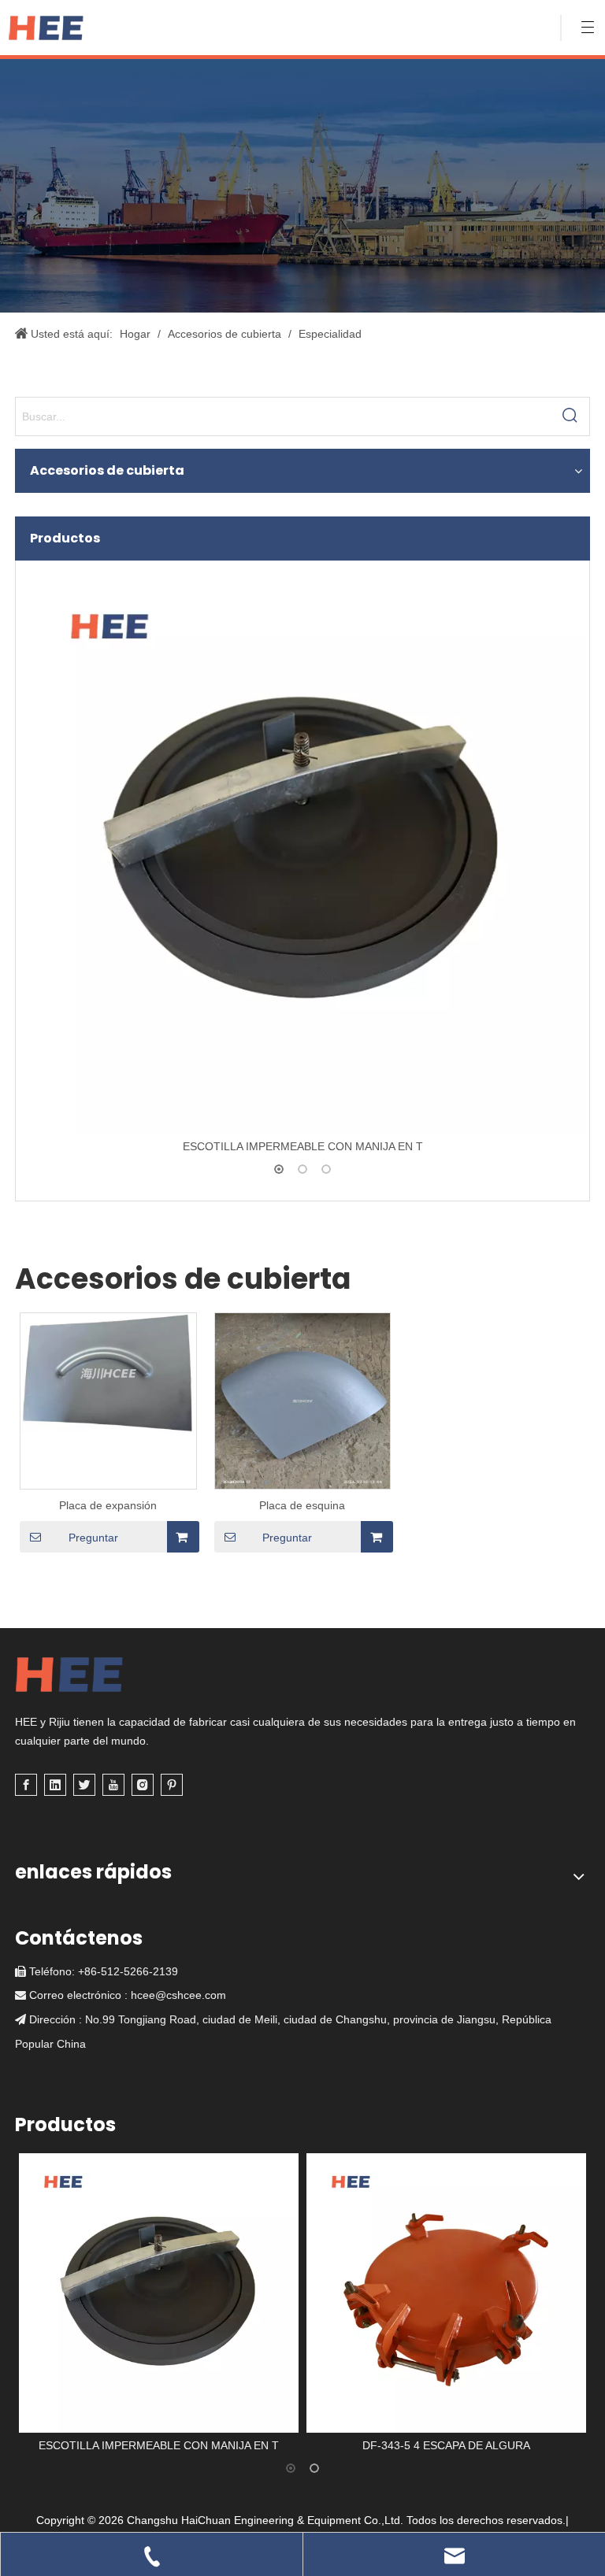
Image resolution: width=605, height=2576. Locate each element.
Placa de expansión (108, 1505)
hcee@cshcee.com (178, 1995)
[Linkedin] (55, 1785)
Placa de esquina (302, 1505)
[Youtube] (113, 1785)
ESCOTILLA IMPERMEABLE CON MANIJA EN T (303, 1146)
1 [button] (279, 1169)
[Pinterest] (172, 1785)
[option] (302, 862)
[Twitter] (84, 1785)
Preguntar (93, 1538)
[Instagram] (143, 1785)
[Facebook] (26, 1785)
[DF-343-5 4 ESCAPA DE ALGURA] (446, 2293)
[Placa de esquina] (303, 1429)
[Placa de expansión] (108, 1372)
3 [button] (326, 1169)
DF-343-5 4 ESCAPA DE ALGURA (446, 2445)
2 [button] (302, 1169)
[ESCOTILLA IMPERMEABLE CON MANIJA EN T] (302, 851)
